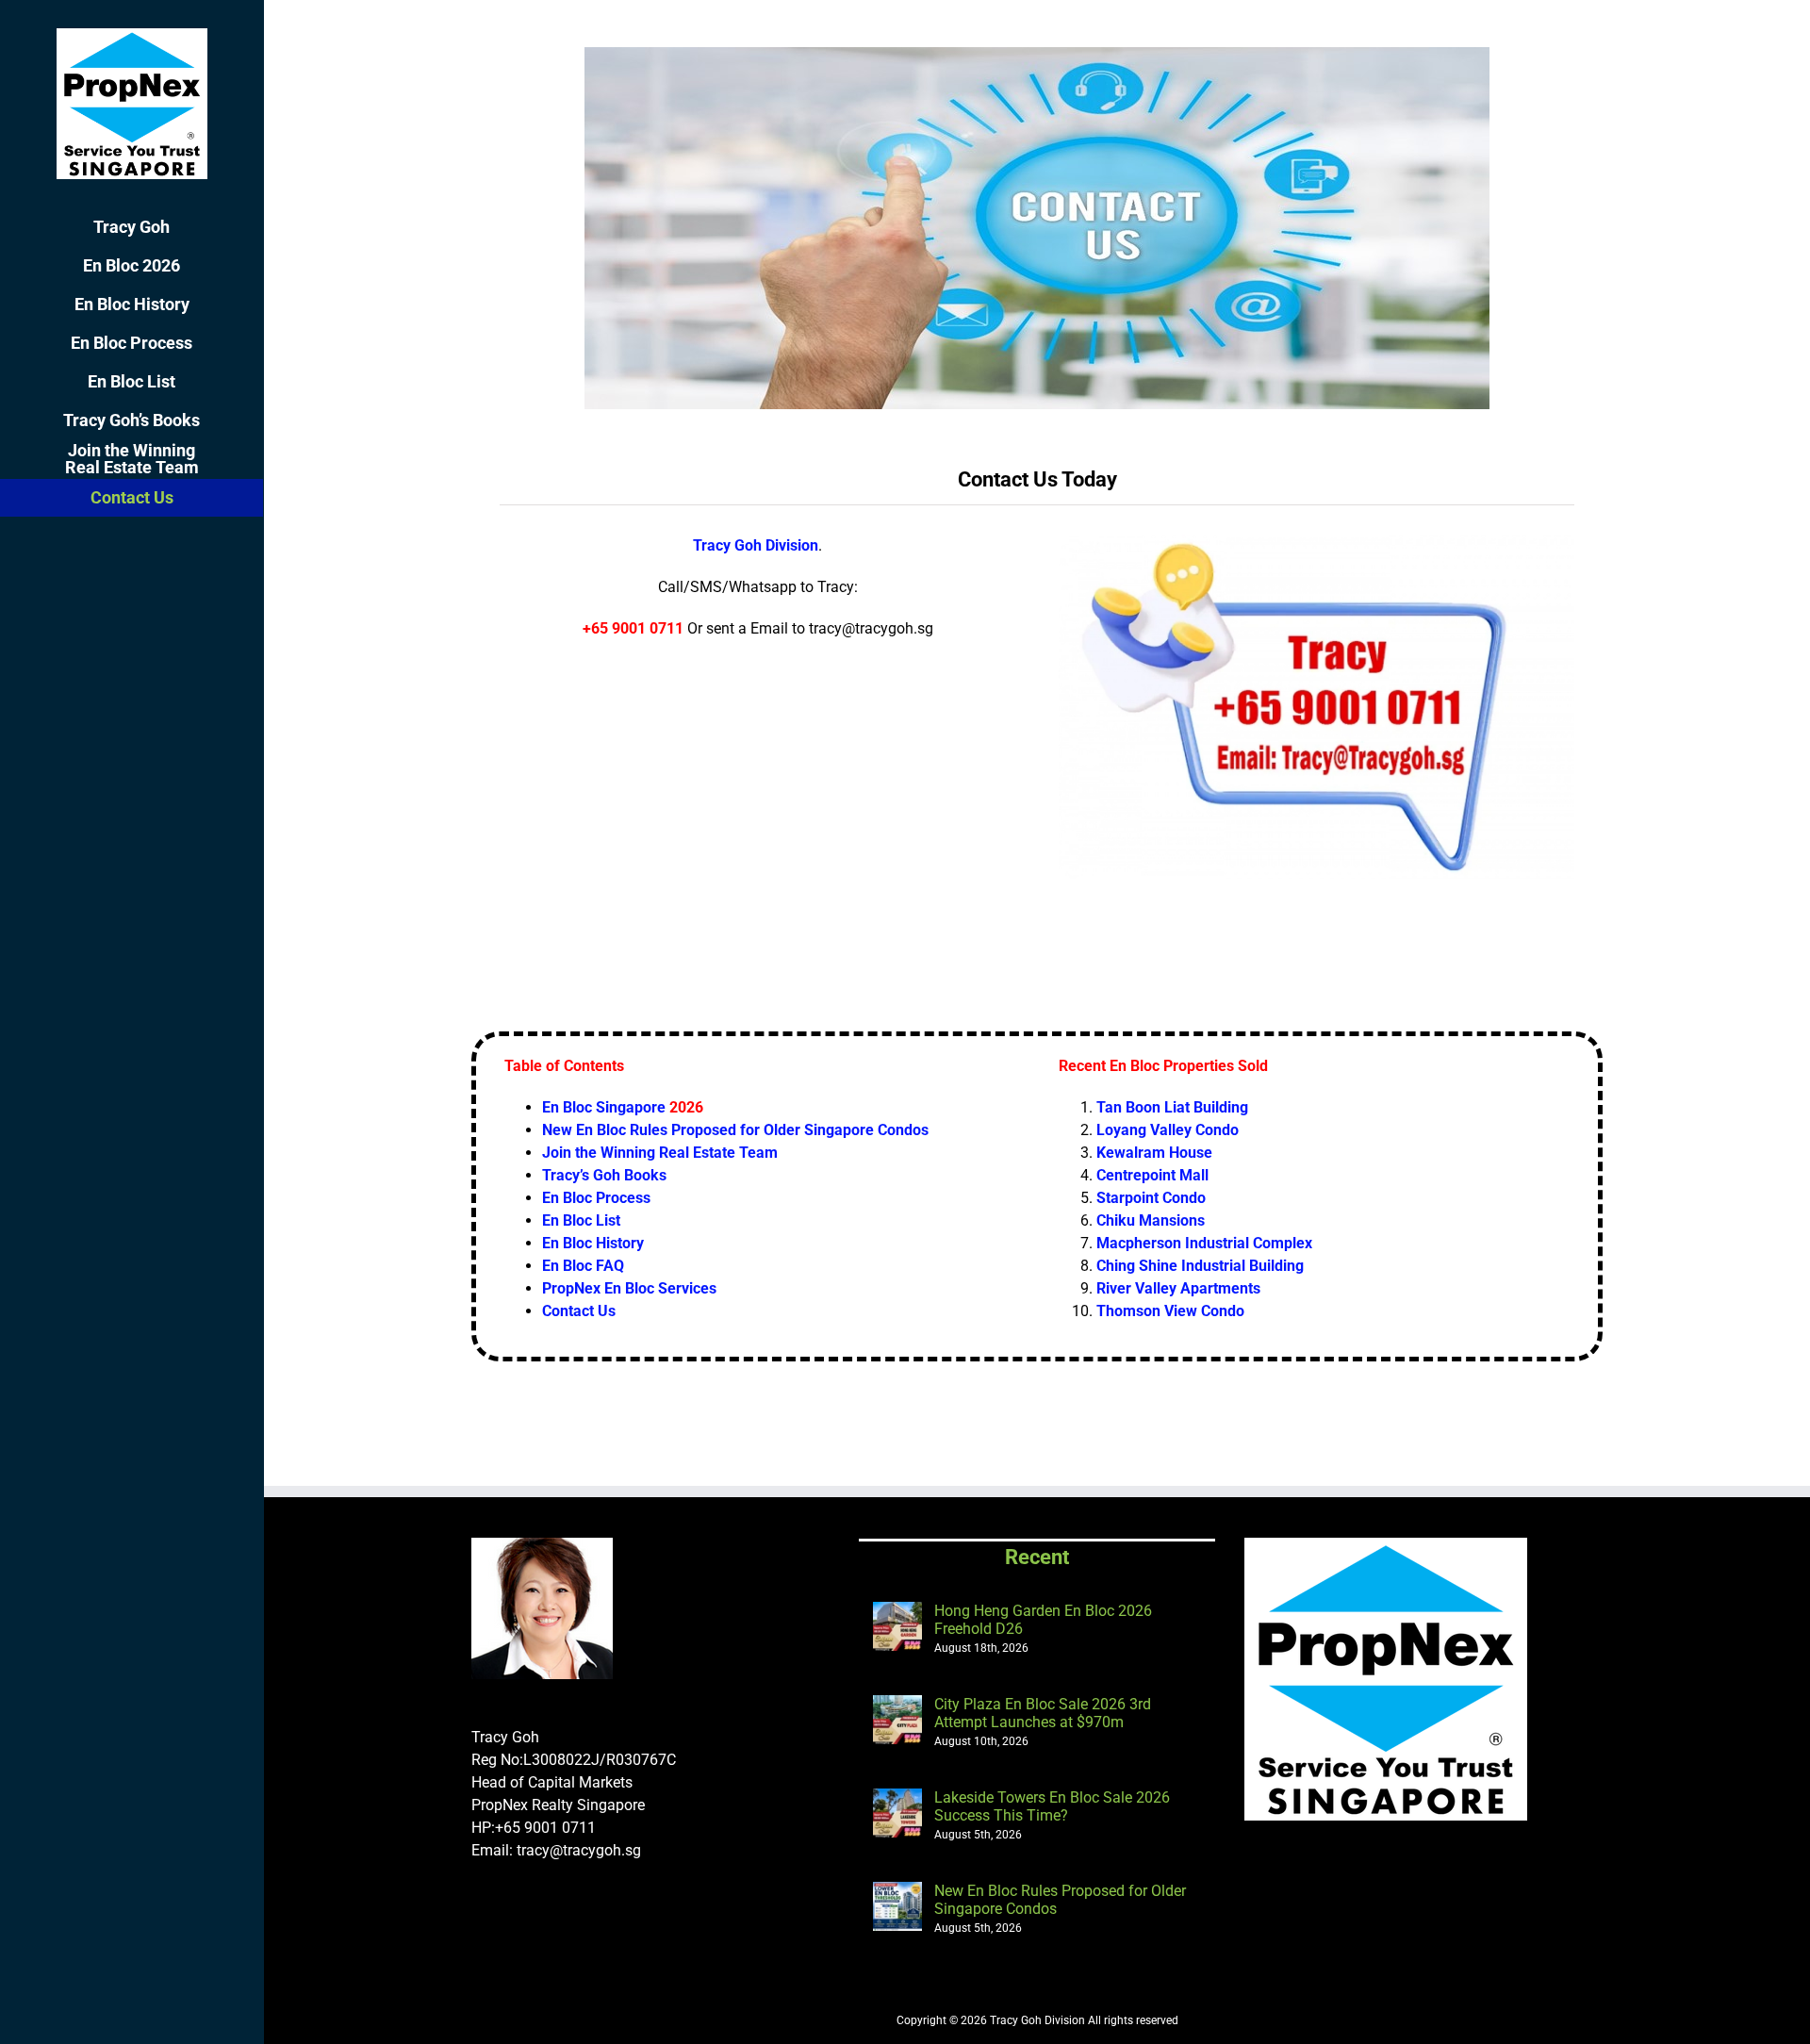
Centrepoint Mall (1152, 1175)
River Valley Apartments (1178, 1288)
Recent (1037, 1557)
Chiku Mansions (1151, 1220)
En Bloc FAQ (583, 1266)
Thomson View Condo (1170, 1311)
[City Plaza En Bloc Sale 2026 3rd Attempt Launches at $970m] (897, 1720)
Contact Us (579, 1311)
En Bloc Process (596, 1198)
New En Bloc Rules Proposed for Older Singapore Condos (1060, 1900)
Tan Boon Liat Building (1172, 1107)
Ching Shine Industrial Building (1200, 1266)
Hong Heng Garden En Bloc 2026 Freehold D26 (1043, 1620)
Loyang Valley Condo (1168, 1130)
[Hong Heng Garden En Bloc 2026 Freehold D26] (897, 1626)
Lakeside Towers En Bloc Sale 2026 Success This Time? (1052, 1806)
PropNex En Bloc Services (629, 1288)
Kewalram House (1154, 1153)
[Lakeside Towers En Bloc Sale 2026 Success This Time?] (897, 1813)
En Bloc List (581, 1220)
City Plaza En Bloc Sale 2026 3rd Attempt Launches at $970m (1043, 1713)
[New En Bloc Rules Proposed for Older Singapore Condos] (897, 1906)
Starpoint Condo (1151, 1198)
